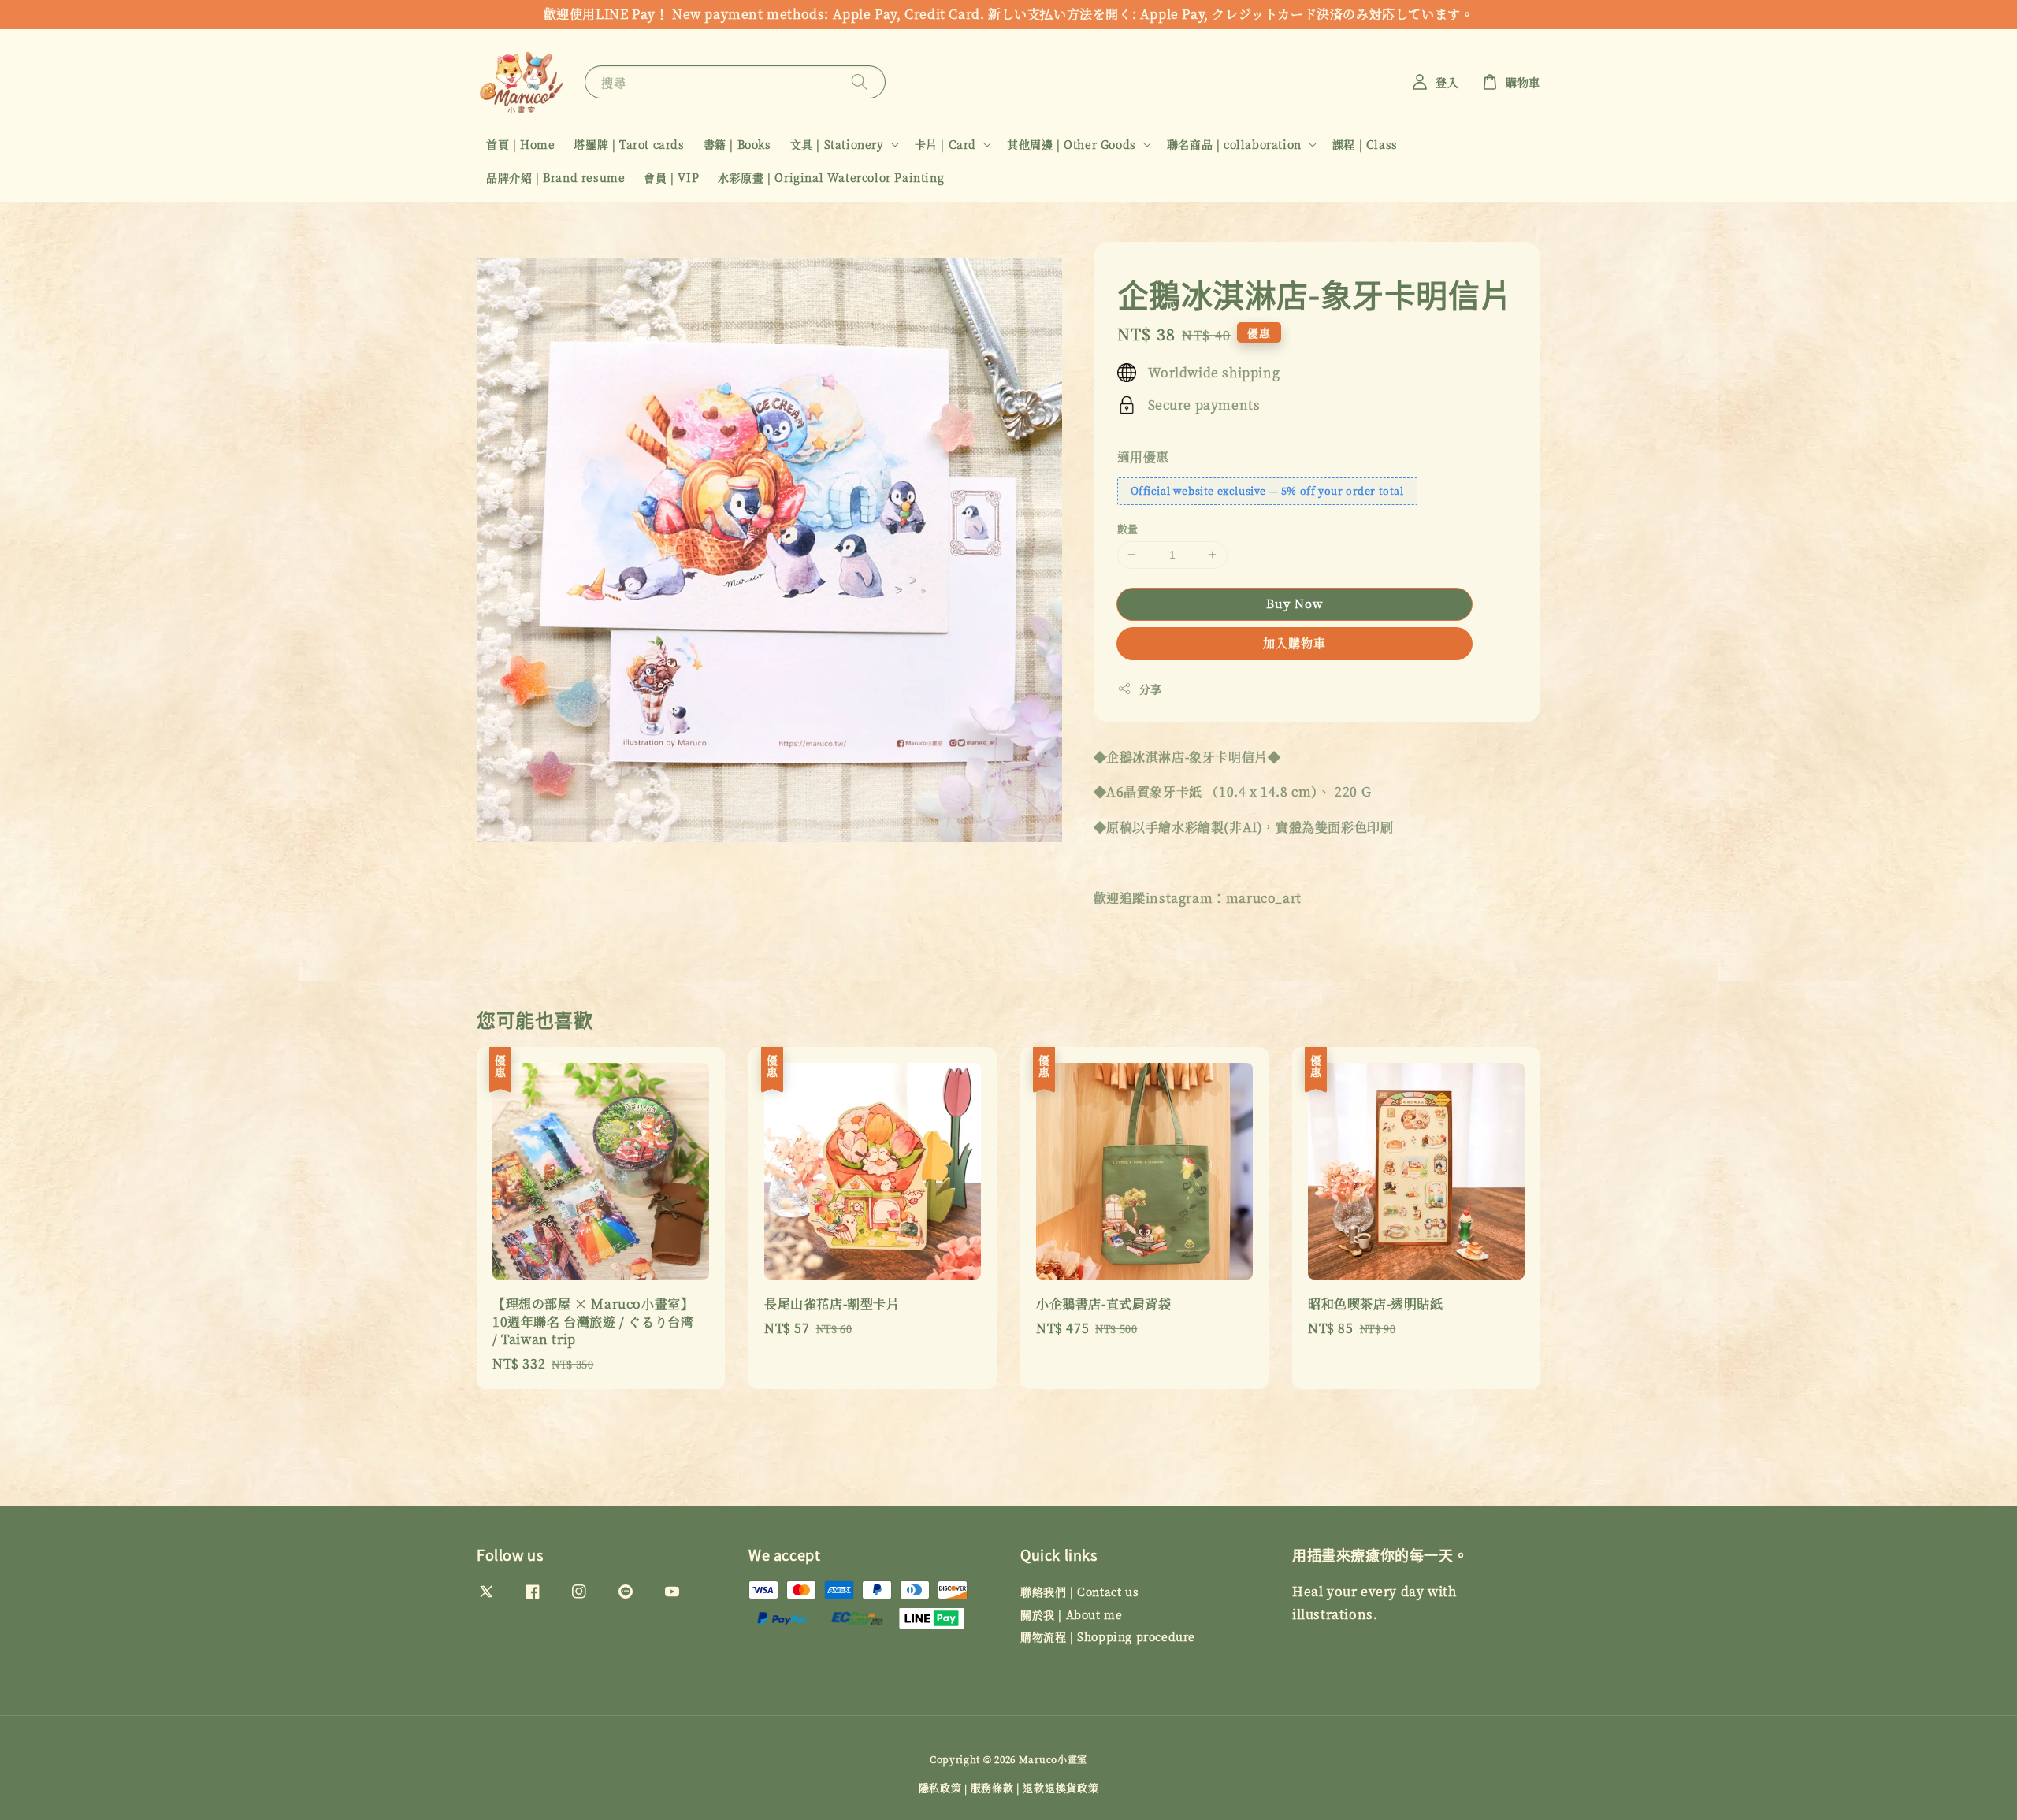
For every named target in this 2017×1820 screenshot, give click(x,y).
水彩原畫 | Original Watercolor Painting (831, 177)
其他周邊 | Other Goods (1072, 144)
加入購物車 (1295, 643)
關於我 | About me (1071, 1614)
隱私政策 (940, 1787)
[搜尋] (860, 82)
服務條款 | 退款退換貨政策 (1035, 1787)
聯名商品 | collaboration (1234, 144)
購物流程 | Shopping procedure (1108, 1636)
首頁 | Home (520, 144)
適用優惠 (1143, 457)
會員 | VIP (671, 177)
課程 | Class (1365, 144)
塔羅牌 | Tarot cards (629, 144)
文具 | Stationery (837, 144)
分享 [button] (1151, 689)
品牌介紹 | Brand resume (555, 177)
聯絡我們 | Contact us (1079, 1592)
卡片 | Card (945, 144)
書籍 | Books (737, 144)
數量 (1128, 528)
